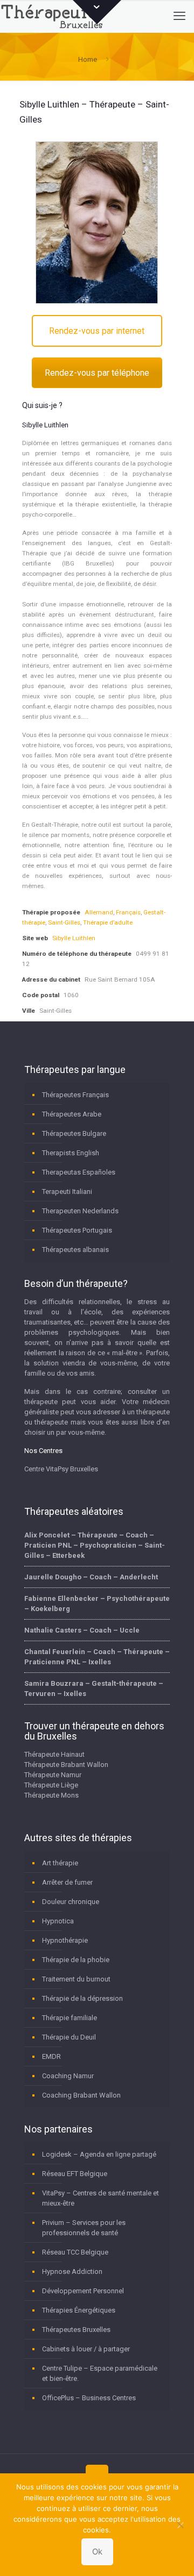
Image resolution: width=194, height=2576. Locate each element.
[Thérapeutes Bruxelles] (55, 16)
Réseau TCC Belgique (75, 2252)
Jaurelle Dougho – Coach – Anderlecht (91, 1577)
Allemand (99, 912)
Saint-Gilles (64, 922)
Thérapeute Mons (51, 1795)
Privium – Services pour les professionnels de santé (84, 2228)
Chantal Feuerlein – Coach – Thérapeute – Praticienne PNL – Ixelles (97, 1657)
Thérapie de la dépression (82, 1998)
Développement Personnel (83, 2291)
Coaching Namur (68, 2076)
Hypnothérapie (65, 1940)
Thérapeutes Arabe (72, 1114)
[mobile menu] (179, 16)
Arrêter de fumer (67, 1882)
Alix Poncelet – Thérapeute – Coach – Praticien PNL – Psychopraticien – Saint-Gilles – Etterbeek (95, 1545)
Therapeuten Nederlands (80, 1211)
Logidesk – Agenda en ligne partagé (99, 2154)
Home (88, 59)
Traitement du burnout (76, 1979)
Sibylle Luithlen (74, 938)
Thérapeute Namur (53, 1775)
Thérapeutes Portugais (77, 1230)
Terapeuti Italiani (67, 1192)
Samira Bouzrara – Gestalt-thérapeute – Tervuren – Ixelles (94, 1688)
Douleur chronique (71, 1902)
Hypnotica (58, 1921)
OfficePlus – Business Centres (89, 2398)
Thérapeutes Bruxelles (76, 2330)
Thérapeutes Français (75, 1095)
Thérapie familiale (70, 2018)
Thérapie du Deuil (69, 2037)
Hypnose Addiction (72, 2271)
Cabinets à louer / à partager (86, 2349)
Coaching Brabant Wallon (81, 2095)
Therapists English (71, 1153)
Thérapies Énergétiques (79, 2310)
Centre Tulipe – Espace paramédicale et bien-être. (100, 2373)
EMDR (51, 2056)
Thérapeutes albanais (75, 1250)
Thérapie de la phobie (76, 1960)
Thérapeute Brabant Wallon (66, 1765)
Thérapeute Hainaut (54, 1754)
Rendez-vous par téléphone (97, 373)
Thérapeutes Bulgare (74, 1133)
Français (128, 912)
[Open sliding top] (97, 12)
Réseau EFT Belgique (75, 2174)
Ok (97, 2552)
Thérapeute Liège (51, 1785)
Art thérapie (60, 1863)
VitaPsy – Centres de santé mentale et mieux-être (101, 2198)
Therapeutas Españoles (79, 1172)
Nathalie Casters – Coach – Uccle (82, 1630)
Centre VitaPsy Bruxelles (61, 1469)
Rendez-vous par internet (97, 331)
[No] (181, 2525)
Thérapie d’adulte (108, 922)
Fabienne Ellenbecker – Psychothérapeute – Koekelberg (97, 1604)
